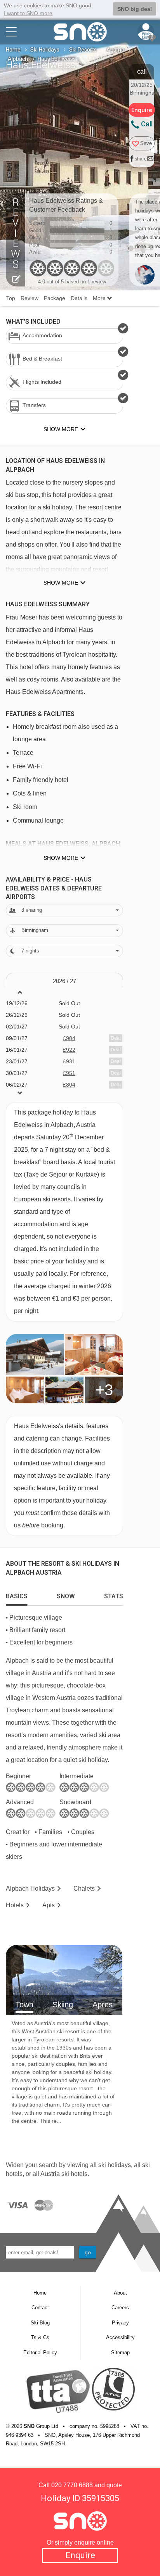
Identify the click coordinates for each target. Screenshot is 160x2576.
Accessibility (120, 2337)
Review (30, 298)
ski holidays (115, 2165)
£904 (69, 1038)
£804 (69, 1085)
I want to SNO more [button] (28, 13)
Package (55, 298)
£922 (69, 1050)
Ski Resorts (83, 50)
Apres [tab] (103, 2005)
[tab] (17, 1594)
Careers (120, 2308)
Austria (115, 50)
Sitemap (120, 2353)
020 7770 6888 (72, 2485)
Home (13, 50)
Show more (61, 583)
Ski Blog (40, 2323)
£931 (69, 1061)
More (100, 298)
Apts (49, 1905)
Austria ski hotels (64, 2174)
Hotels (15, 1905)
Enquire (80, 2555)
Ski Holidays (45, 50)
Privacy (120, 2323)
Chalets (84, 1888)
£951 (69, 1073)
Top (11, 298)
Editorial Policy (40, 2353)
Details (79, 298)
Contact (40, 2308)
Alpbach (18, 59)
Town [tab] (24, 2005)
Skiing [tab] (63, 2005)
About (120, 2293)
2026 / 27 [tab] (64, 981)
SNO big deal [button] (135, 9)
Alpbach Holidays (30, 1888)
